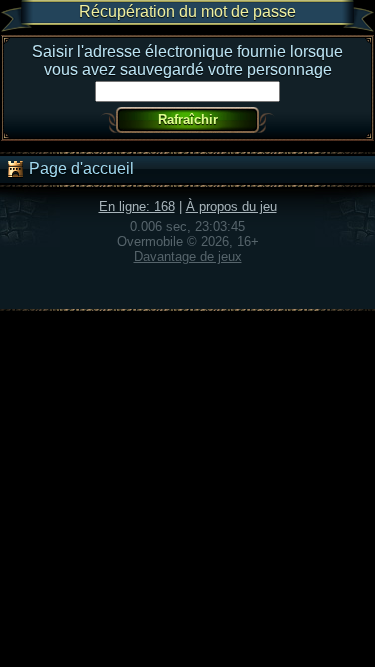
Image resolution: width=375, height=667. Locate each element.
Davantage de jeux (188, 256)
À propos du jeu (231, 206)
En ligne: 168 (137, 206)
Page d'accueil (79, 168)
